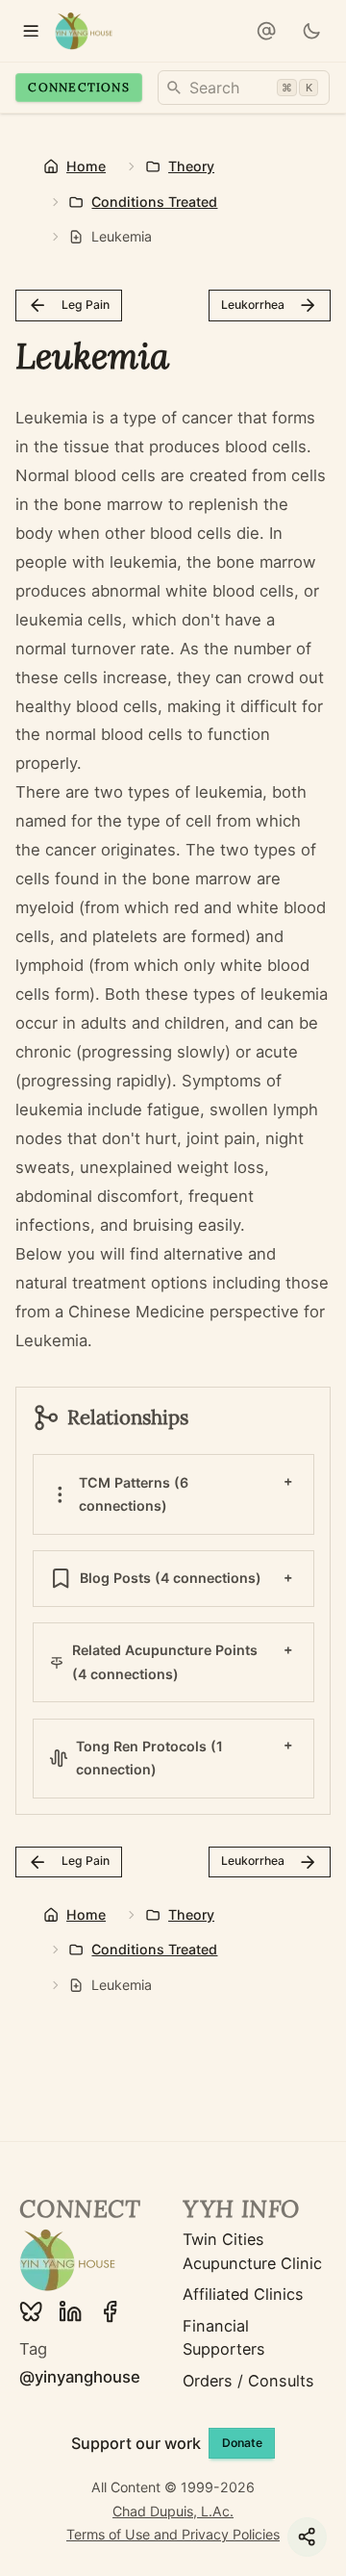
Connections (78, 87)
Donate (242, 2443)
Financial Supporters (224, 2337)
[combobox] (244, 88)
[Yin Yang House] (84, 31)
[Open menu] (31, 31)
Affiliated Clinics (243, 2294)
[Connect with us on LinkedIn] (70, 2311)
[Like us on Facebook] (110, 2311)
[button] (266, 31)
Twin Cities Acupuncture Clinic (252, 2251)
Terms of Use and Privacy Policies (173, 2534)
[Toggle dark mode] (312, 31)
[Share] (307, 2537)
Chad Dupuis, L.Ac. (173, 2511)
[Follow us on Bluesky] (31, 2311)
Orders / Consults (248, 2381)
